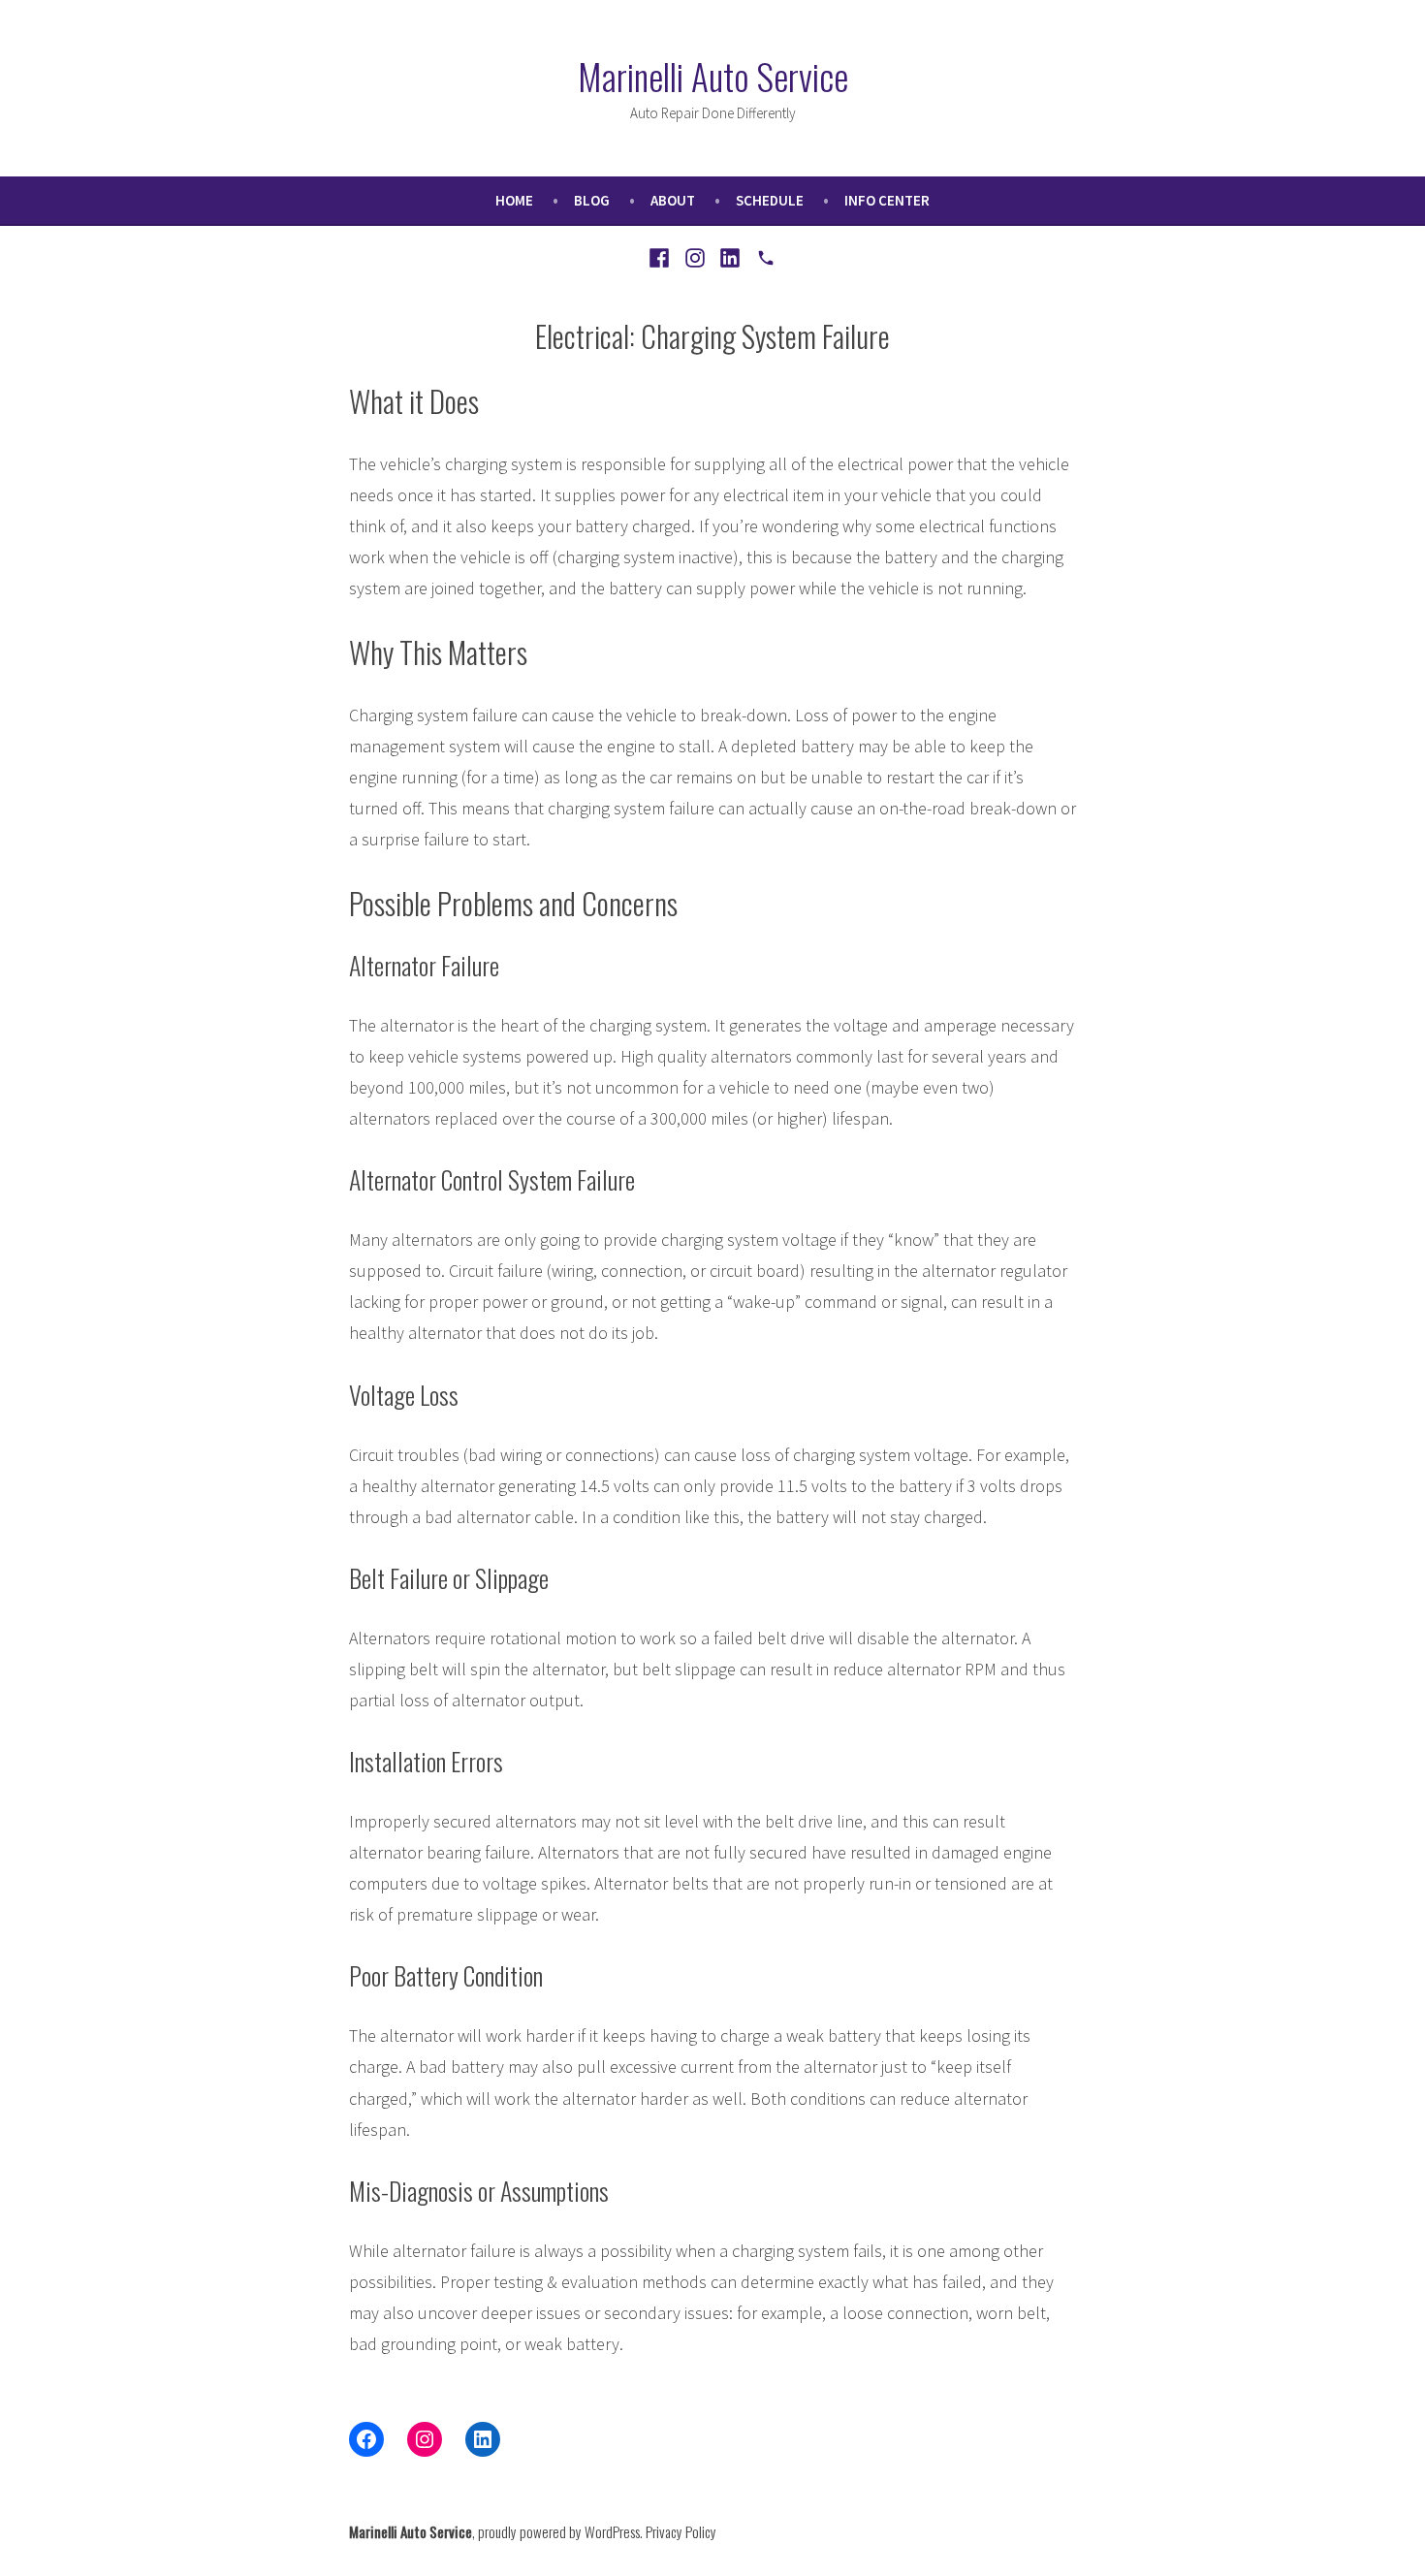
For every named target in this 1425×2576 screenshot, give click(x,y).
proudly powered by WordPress (559, 2531)
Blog (592, 200)
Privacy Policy (681, 2531)
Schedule (770, 200)
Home (514, 200)
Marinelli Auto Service (713, 76)
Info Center (887, 200)
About (673, 200)
